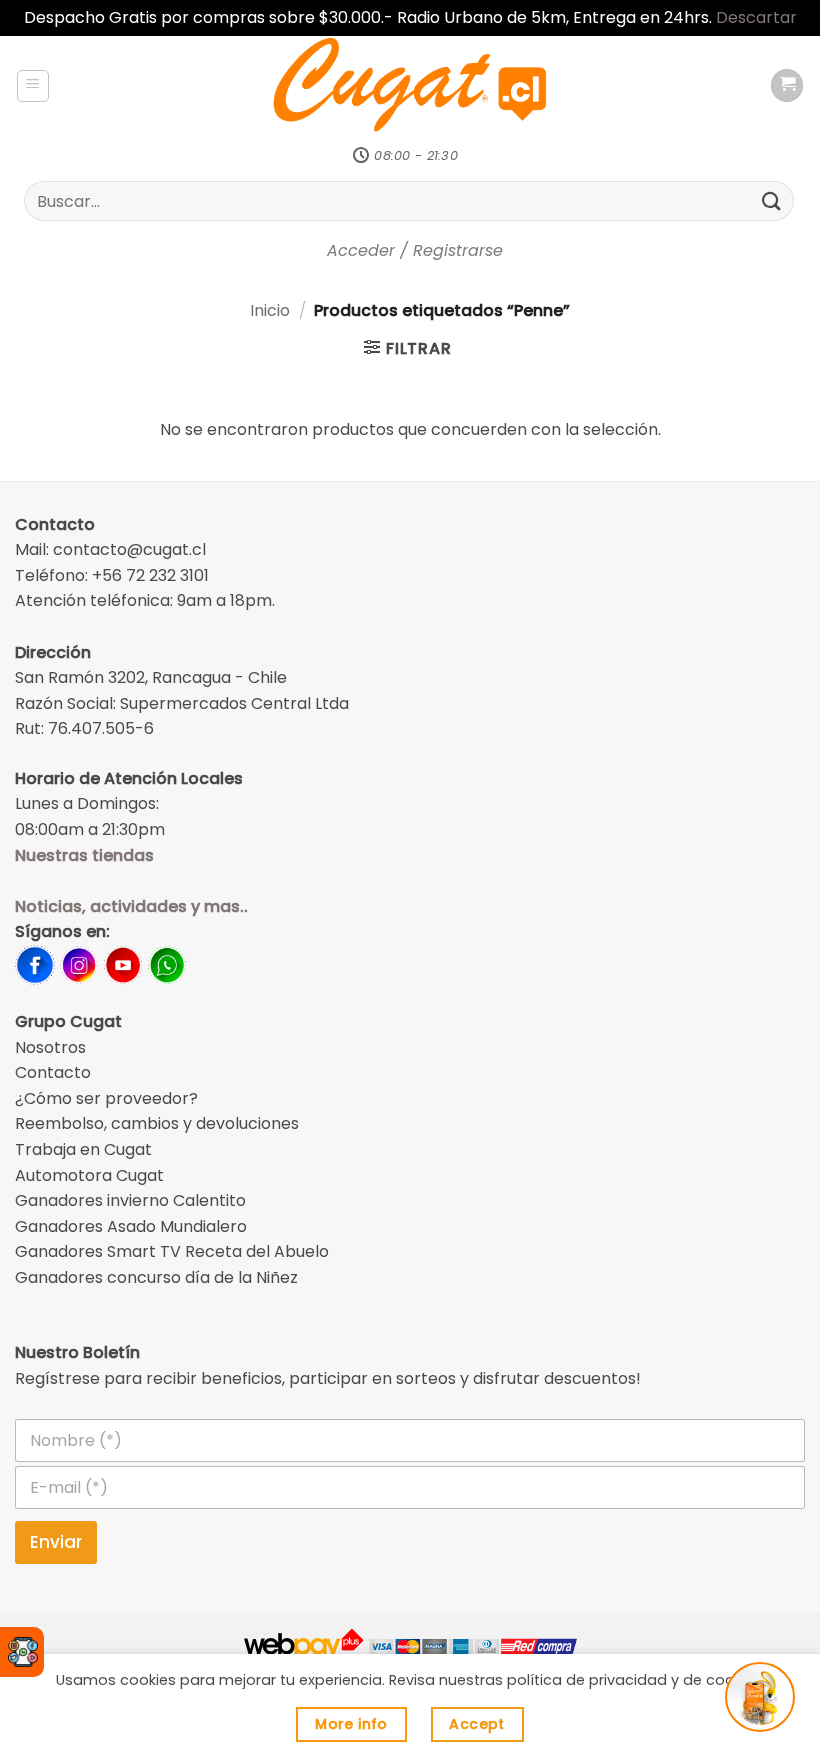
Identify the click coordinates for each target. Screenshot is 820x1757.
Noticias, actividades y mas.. (131, 906)
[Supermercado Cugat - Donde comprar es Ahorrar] (410, 86)
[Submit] (772, 200)
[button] (33, 86)
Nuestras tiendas (84, 855)
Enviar (56, 1542)
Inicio (270, 310)
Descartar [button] (756, 17)
